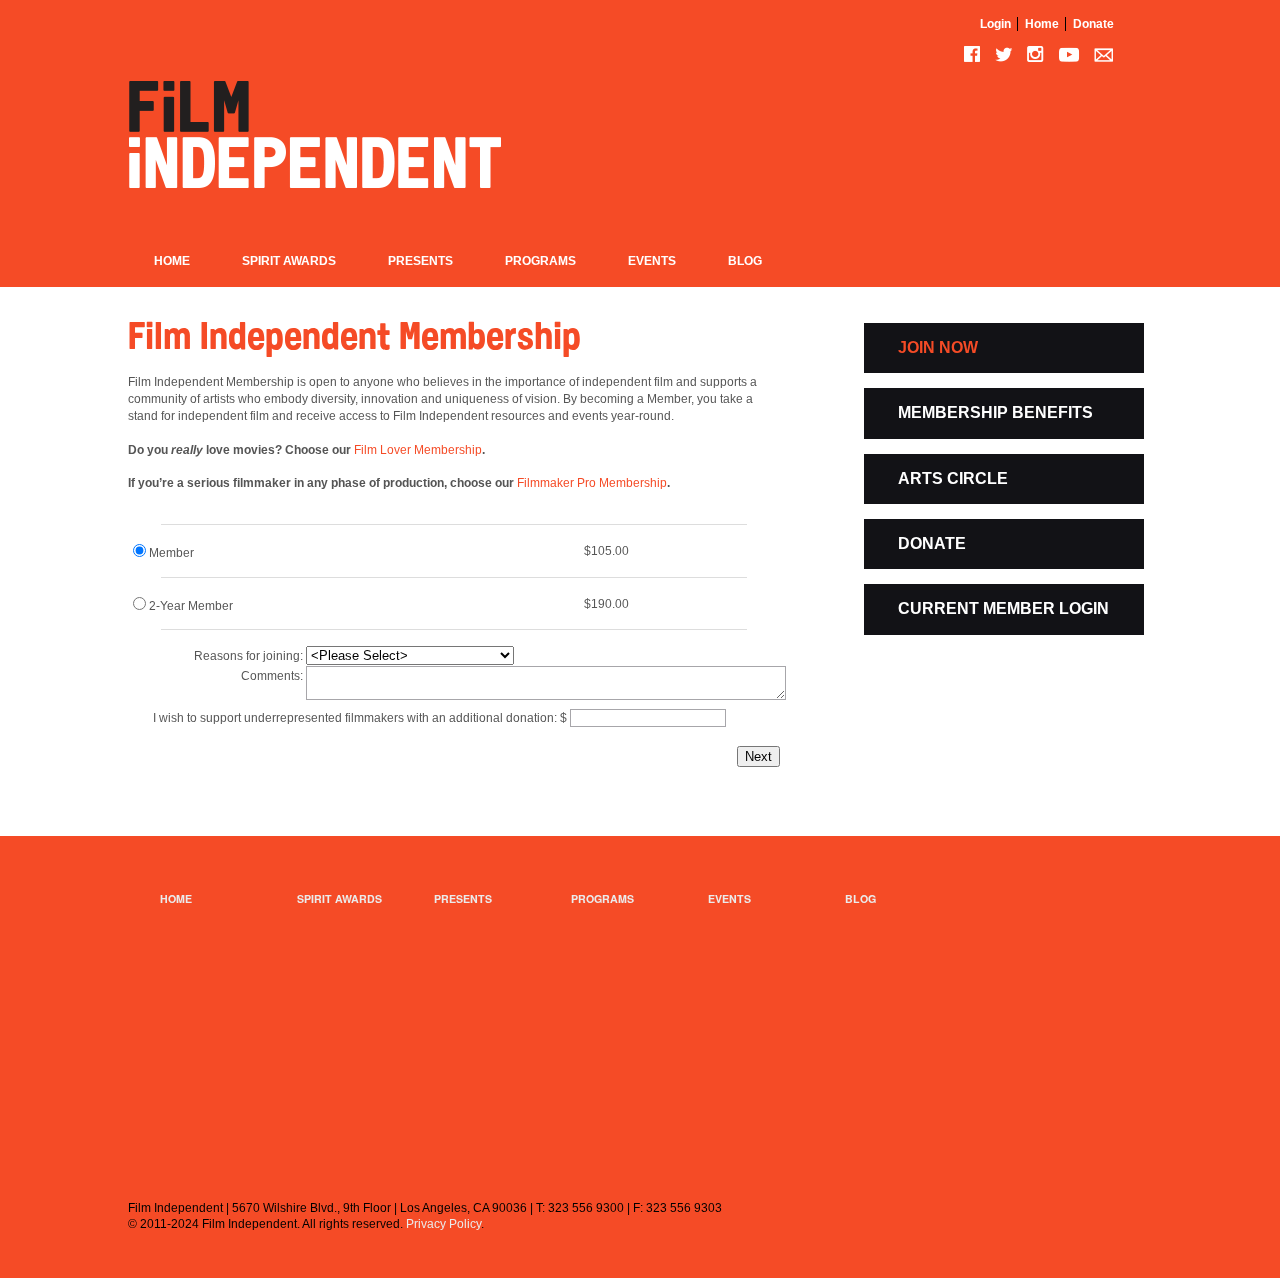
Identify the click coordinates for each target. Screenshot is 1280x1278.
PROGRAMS (602, 898)
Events (652, 261)
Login (995, 24)
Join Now (938, 347)
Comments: (272, 676)
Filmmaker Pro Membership (592, 483)
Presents (420, 261)
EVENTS (729, 898)
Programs (540, 261)
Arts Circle (953, 478)
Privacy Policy (443, 1224)
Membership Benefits (995, 412)
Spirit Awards (289, 261)
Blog (745, 261)
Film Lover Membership (418, 450)
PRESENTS (463, 898)
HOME (176, 898)
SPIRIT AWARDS (339, 898)
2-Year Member (191, 606)
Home (1042, 24)
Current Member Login (1003, 608)
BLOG (860, 898)
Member (171, 553)
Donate (1093, 24)
